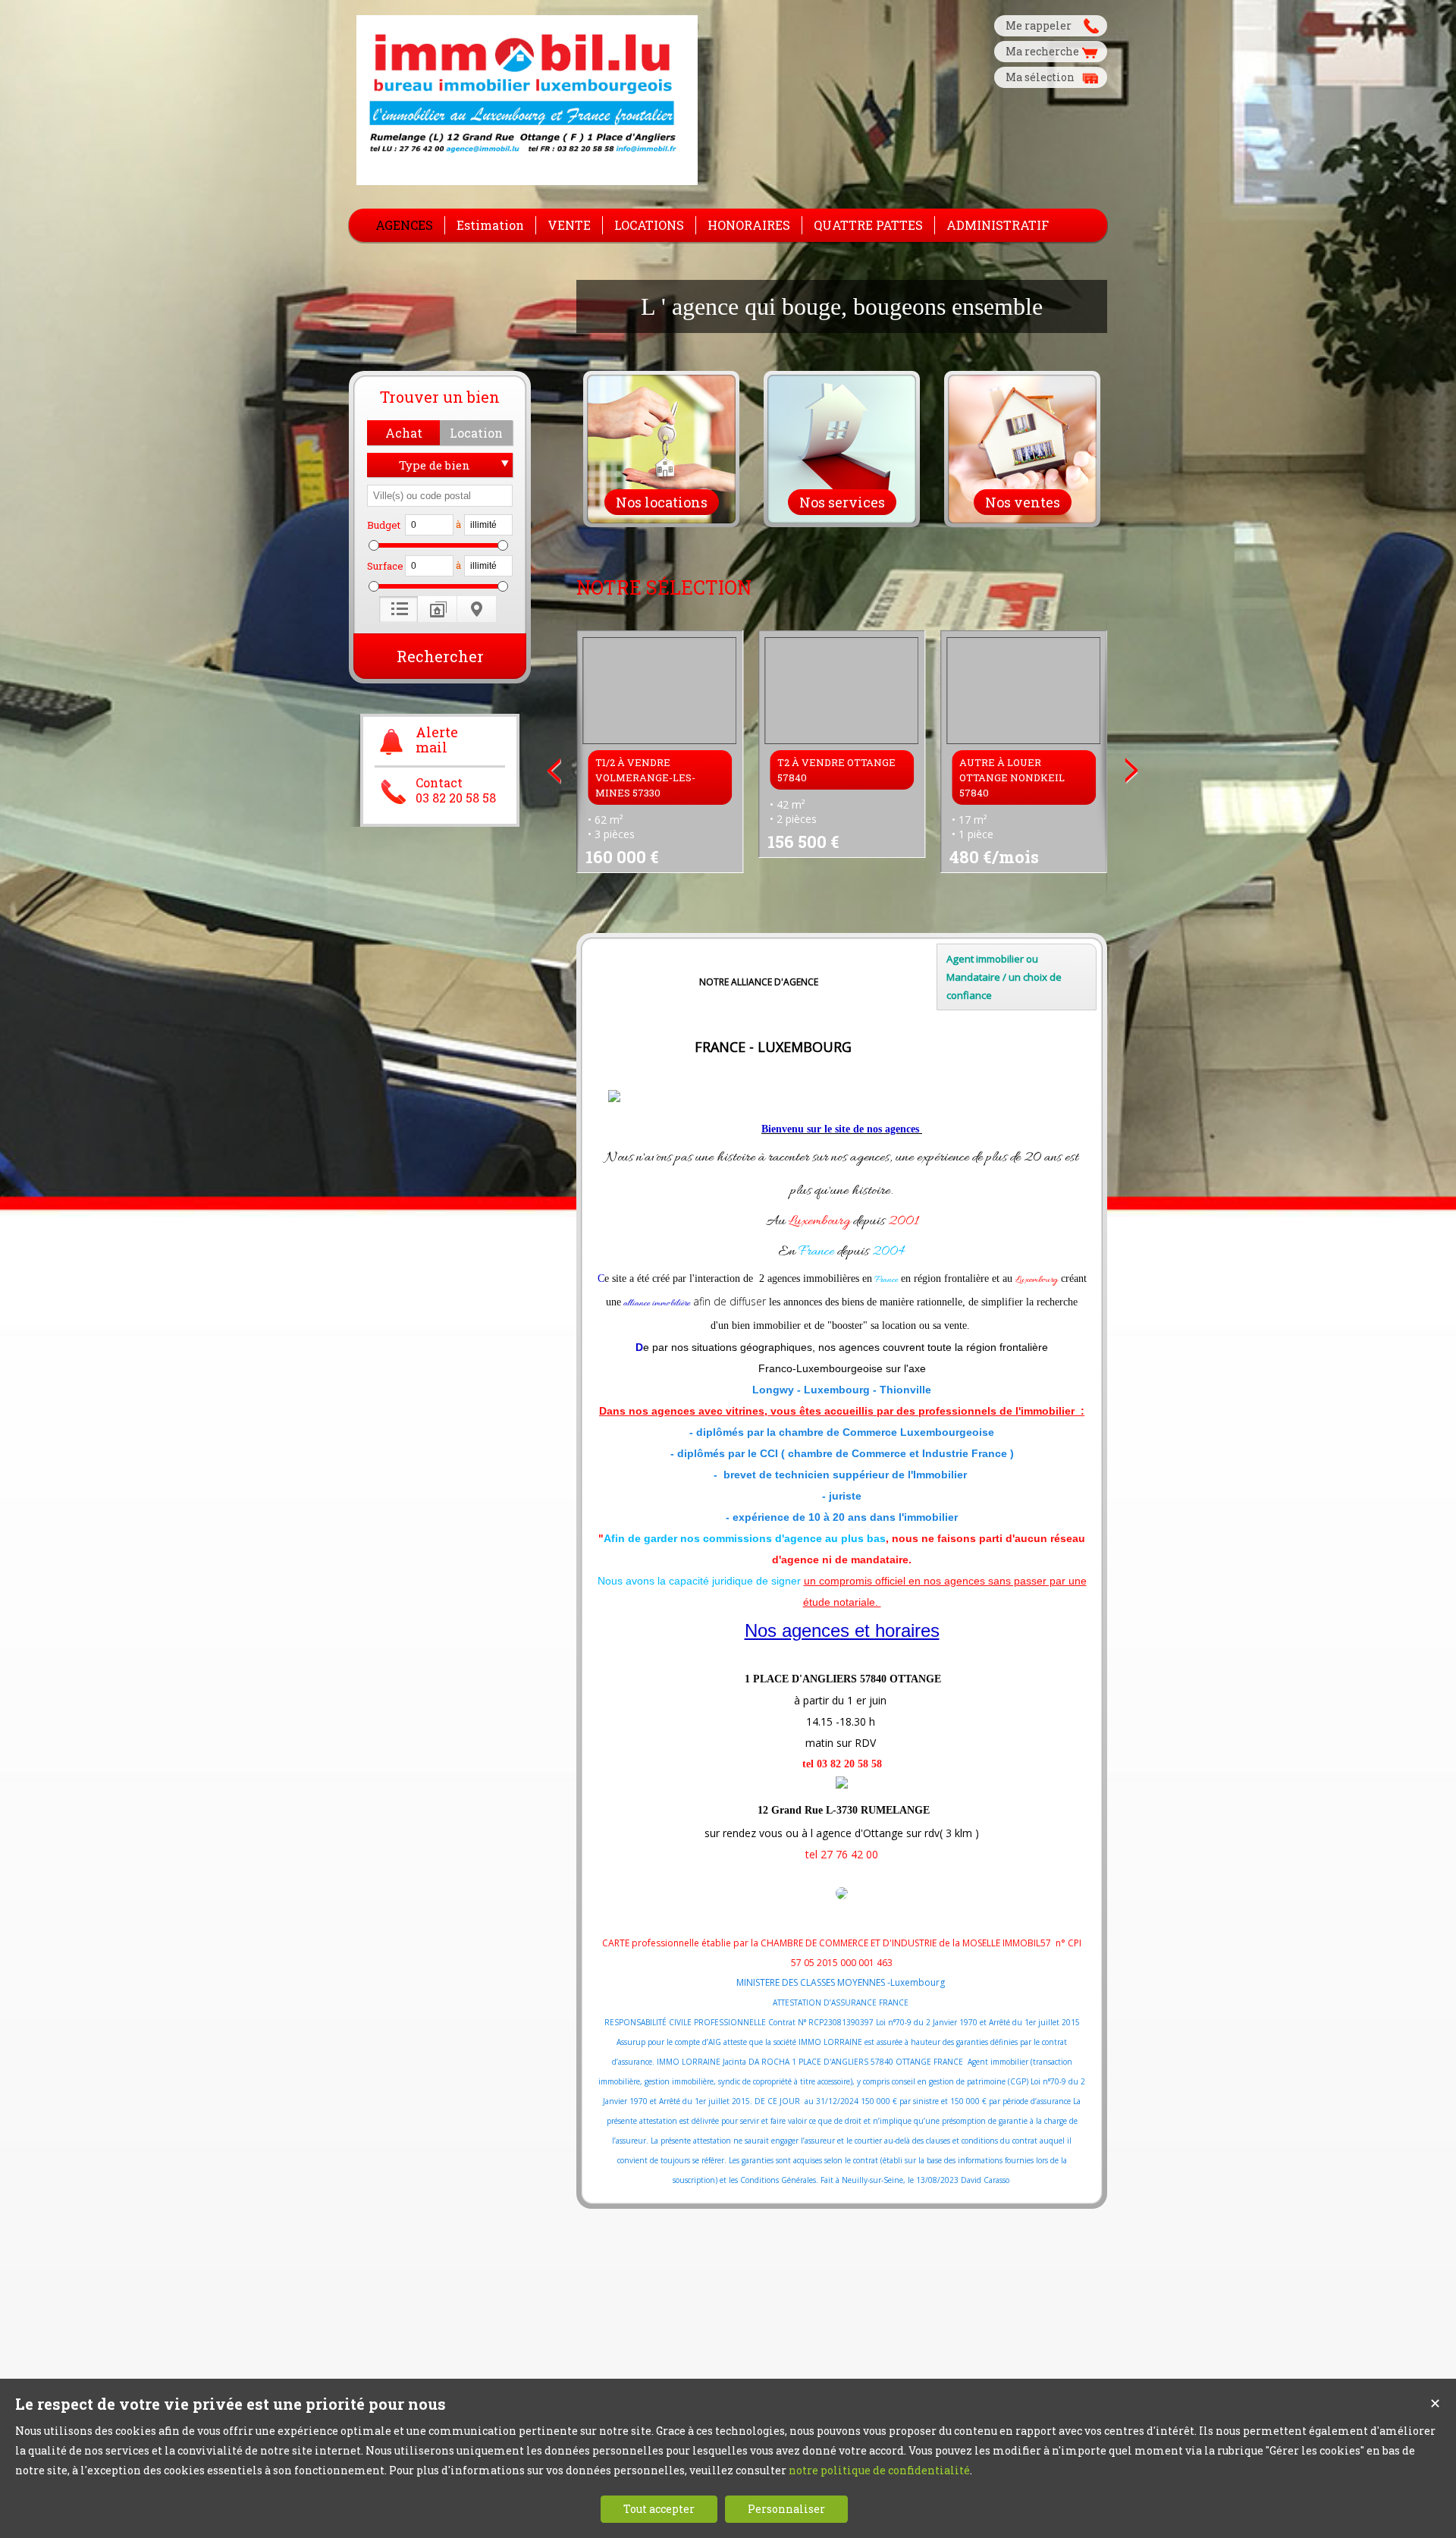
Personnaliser (786, 2509)
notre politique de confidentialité (879, 2470)
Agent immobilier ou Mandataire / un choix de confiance (1004, 977)
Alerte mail (437, 740)
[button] (403, 433)
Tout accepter (659, 2509)
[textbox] (440, 496)
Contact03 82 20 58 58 (456, 790)
